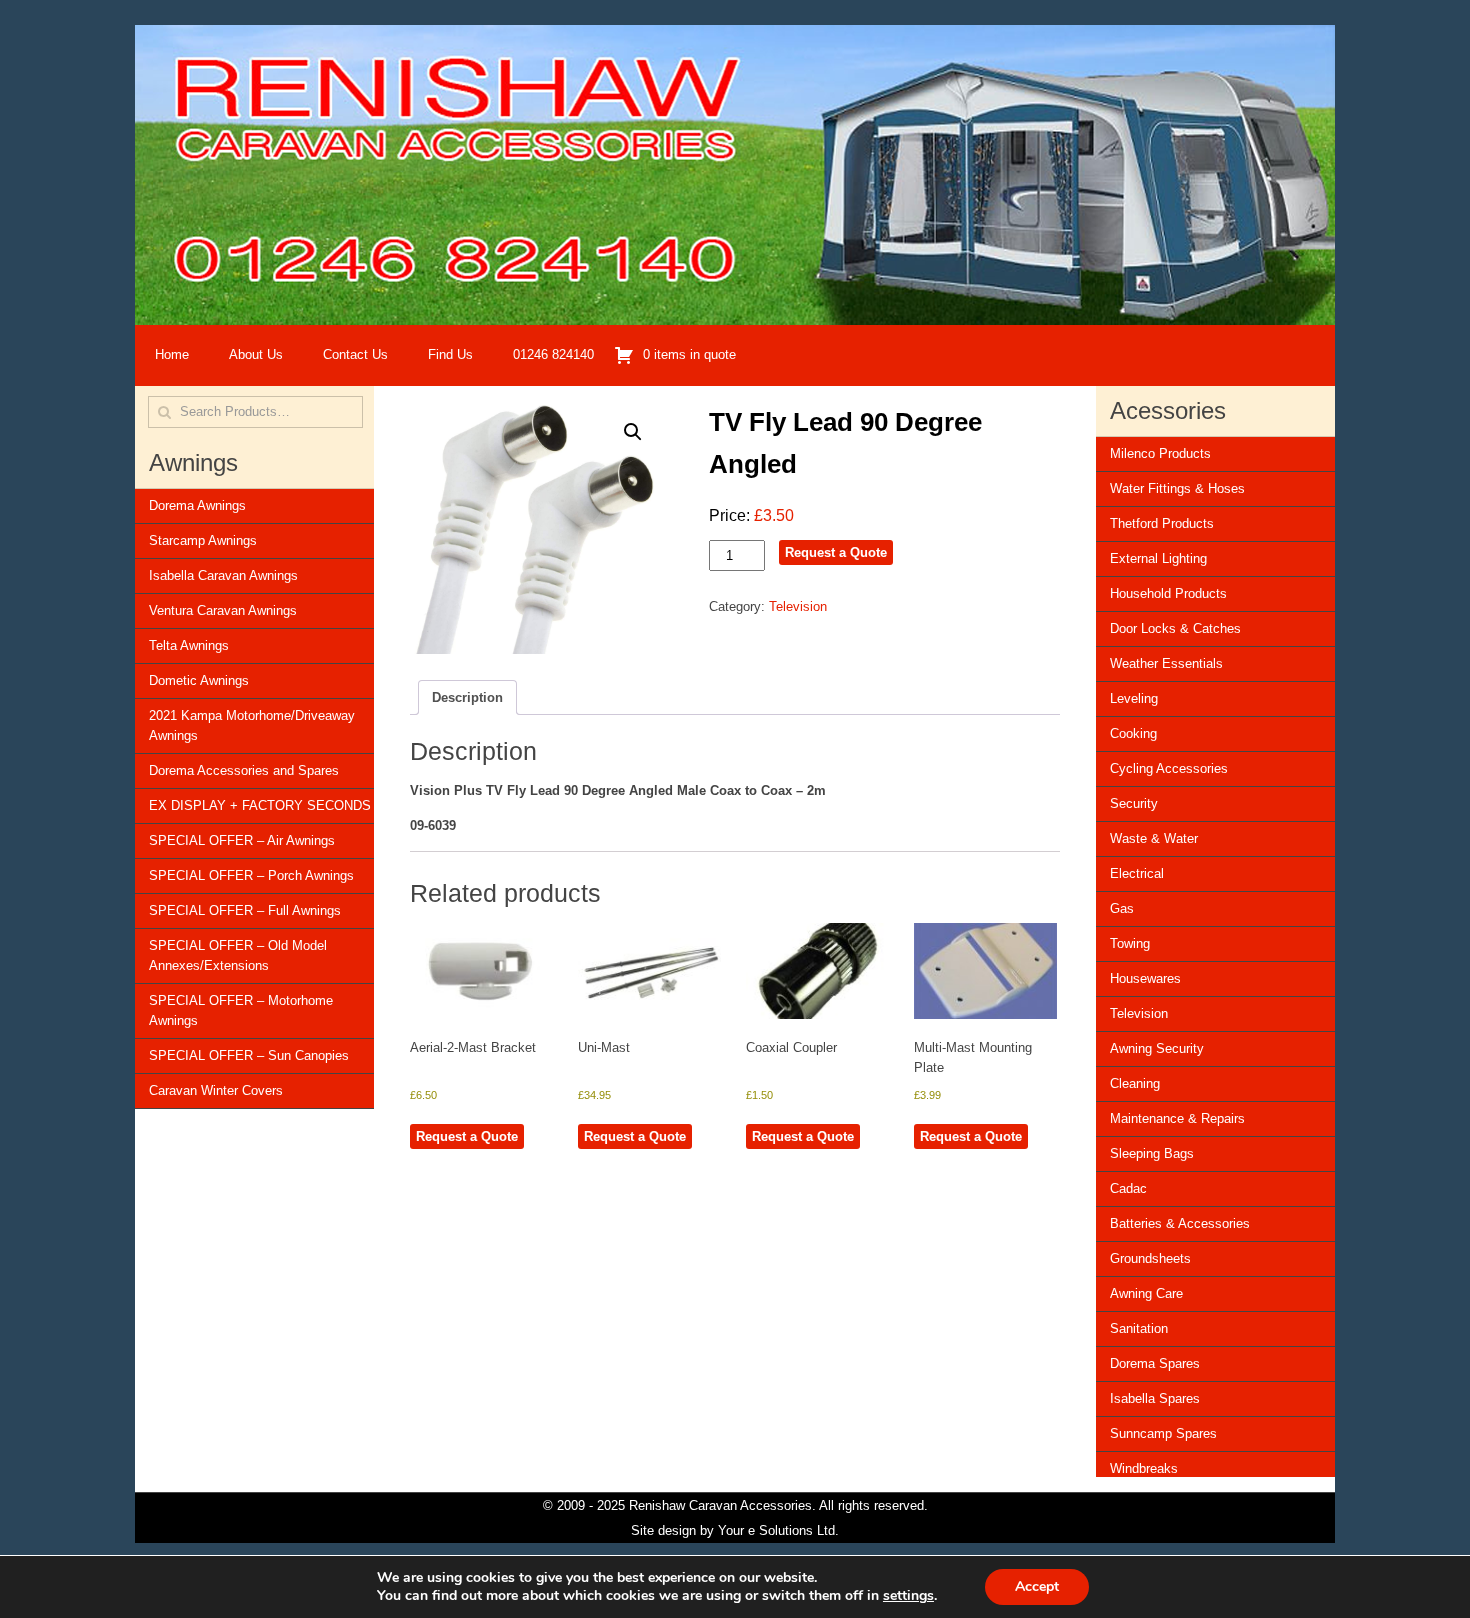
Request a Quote (836, 552)
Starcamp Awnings (203, 540)
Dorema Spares (1155, 1363)
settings (908, 1596)
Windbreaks (1144, 1468)
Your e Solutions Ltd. (778, 1530)
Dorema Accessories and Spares (244, 770)
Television (798, 606)
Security (1134, 803)
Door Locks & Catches (1175, 628)
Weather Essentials (1166, 663)
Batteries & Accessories (1180, 1223)
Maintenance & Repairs (1177, 1118)
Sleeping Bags (1152, 1153)
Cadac (1128, 1188)
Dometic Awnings (199, 680)
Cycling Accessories (1169, 768)
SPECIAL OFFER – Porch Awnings (251, 875)
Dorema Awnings (197, 505)
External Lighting (1158, 558)
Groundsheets (1150, 1258)
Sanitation (1139, 1328)
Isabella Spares (1155, 1398)
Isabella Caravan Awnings (223, 575)
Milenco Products (1160, 453)
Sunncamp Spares (1163, 1433)
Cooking (1133, 733)
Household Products (1168, 593)
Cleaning (1135, 1083)
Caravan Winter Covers (216, 1090)
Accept (1037, 1586)
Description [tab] (467, 697)
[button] (633, 432)
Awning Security (1157, 1048)
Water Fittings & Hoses (1177, 488)
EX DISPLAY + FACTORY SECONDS (260, 805)
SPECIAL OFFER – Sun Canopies (249, 1055)
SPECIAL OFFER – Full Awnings (245, 910)
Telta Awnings (189, 645)
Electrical (1137, 873)
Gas (1122, 908)
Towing (1130, 943)
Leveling (1134, 698)
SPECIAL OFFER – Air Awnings (242, 840)
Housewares (1145, 978)
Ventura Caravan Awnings (223, 610)
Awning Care (1146, 1293)
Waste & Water (1154, 838)
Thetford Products (1162, 523)
